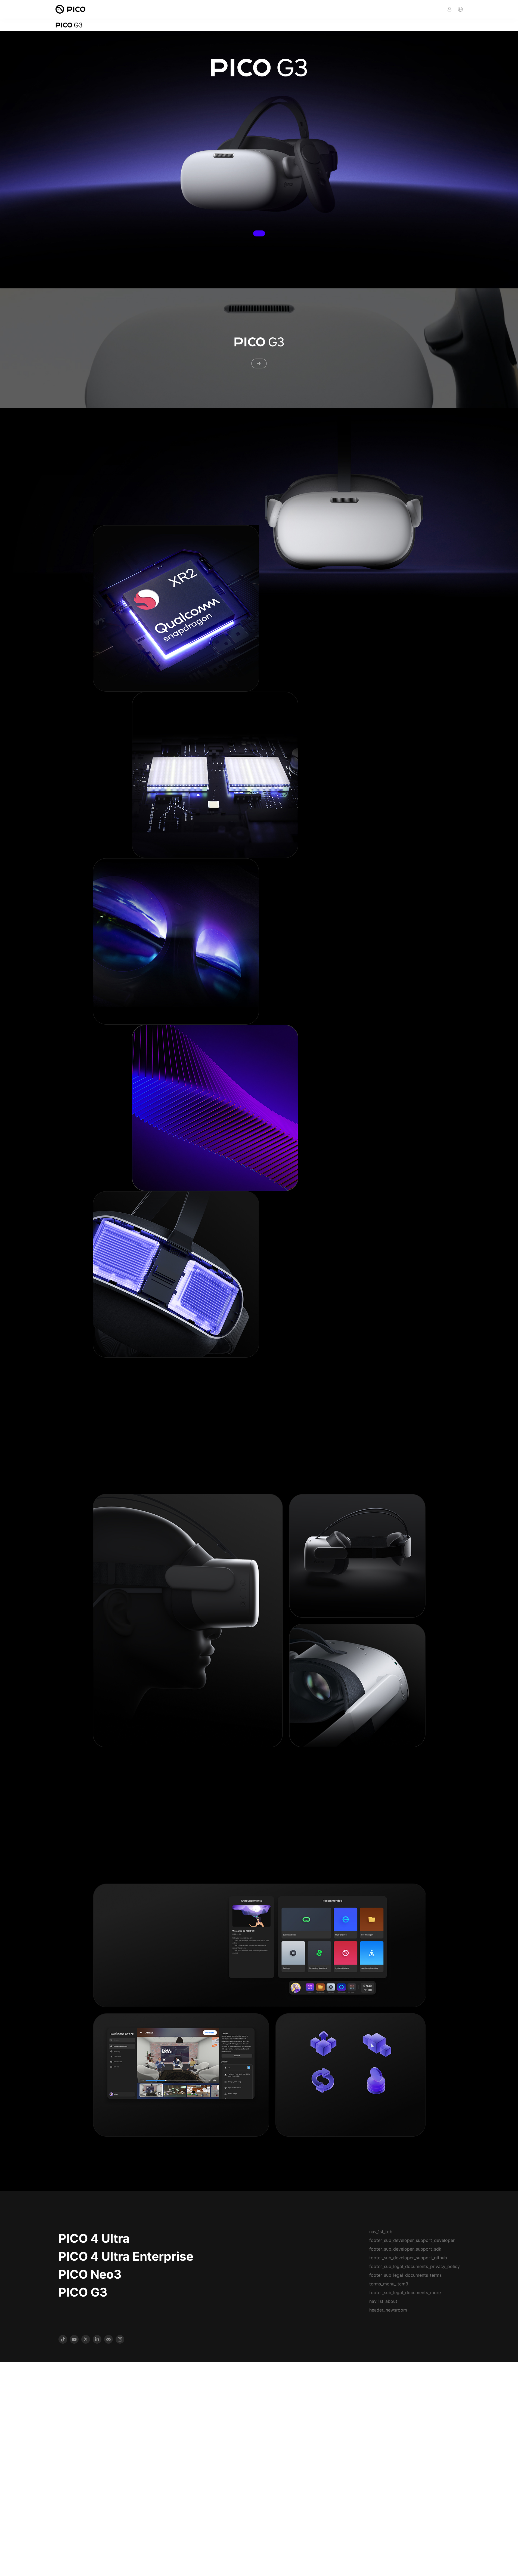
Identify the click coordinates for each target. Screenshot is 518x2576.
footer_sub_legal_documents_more (405, 2292)
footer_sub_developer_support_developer (412, 2240)
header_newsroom (388, 2310)
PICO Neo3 (90, 2274)
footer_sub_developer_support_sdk (405, 2249)
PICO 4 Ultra (94, 2238)
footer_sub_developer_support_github (408, 2258)
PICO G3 (83, 2292)
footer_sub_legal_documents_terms (405, 2275)
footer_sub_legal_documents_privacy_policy (415, 2266)
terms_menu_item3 (389, 2284)
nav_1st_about (383, 2301)
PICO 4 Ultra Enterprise (126, 2256)
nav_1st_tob (381, 2232)
